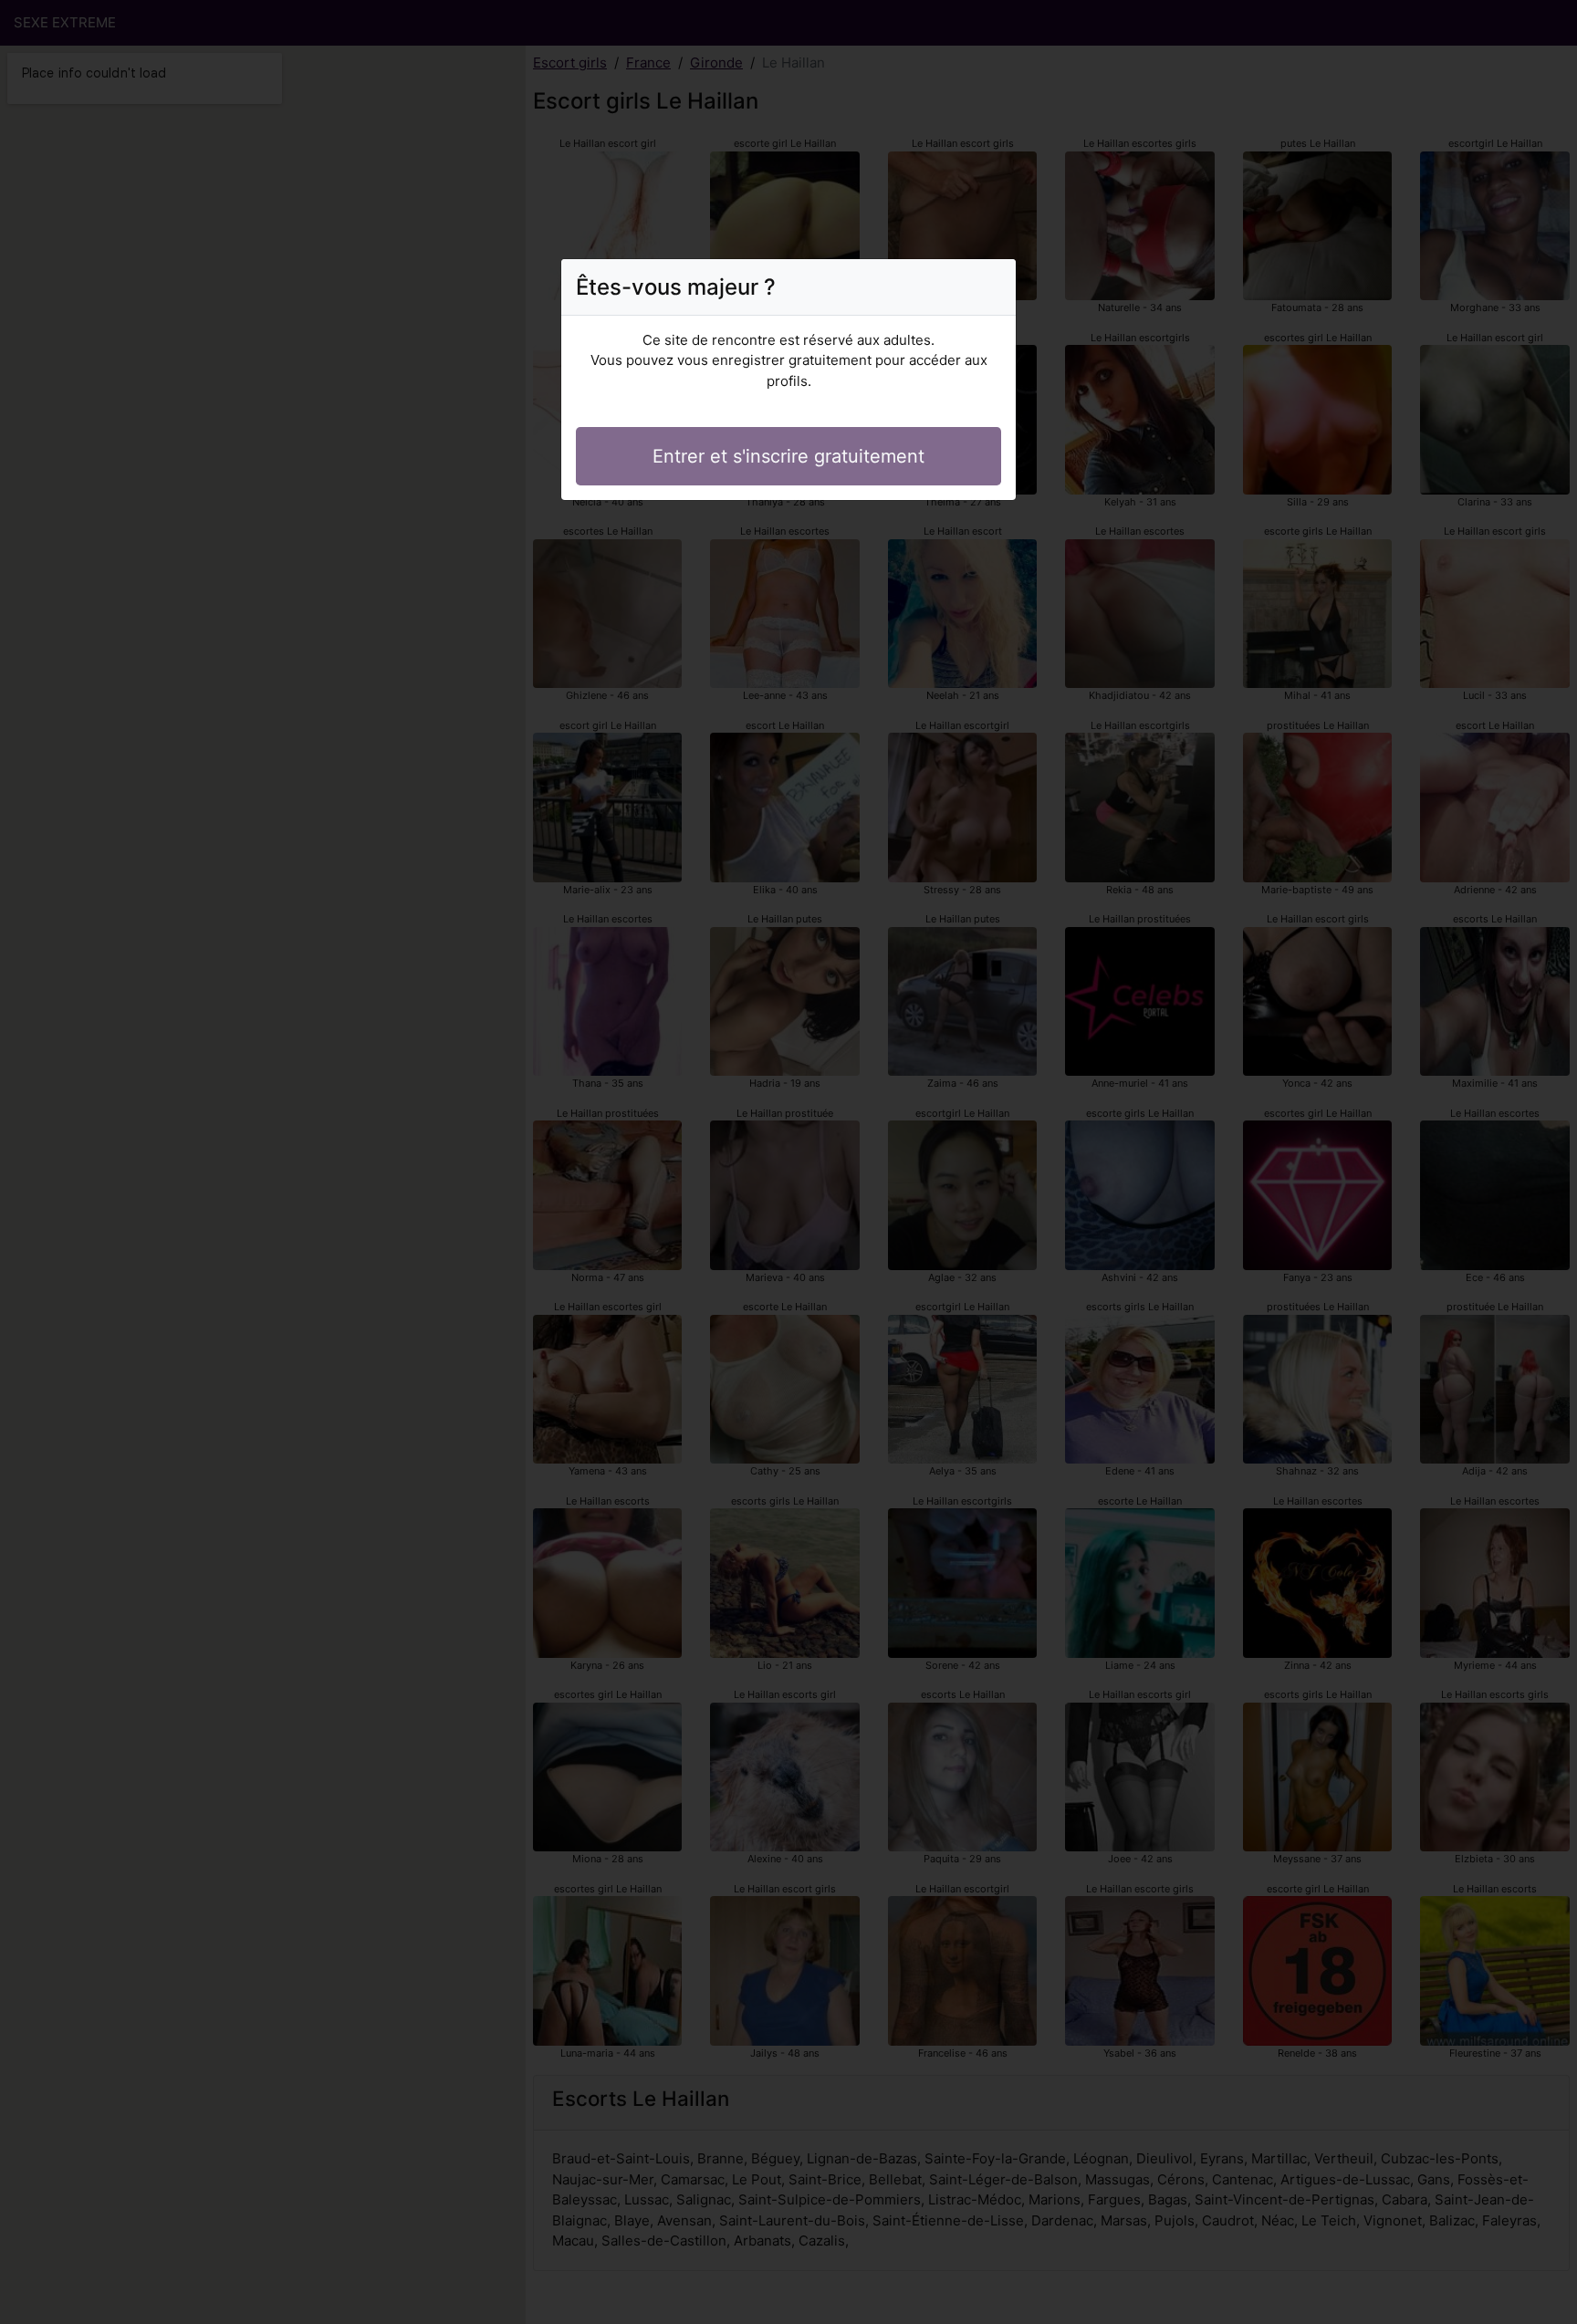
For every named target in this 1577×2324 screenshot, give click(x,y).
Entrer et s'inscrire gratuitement (788, 456)
